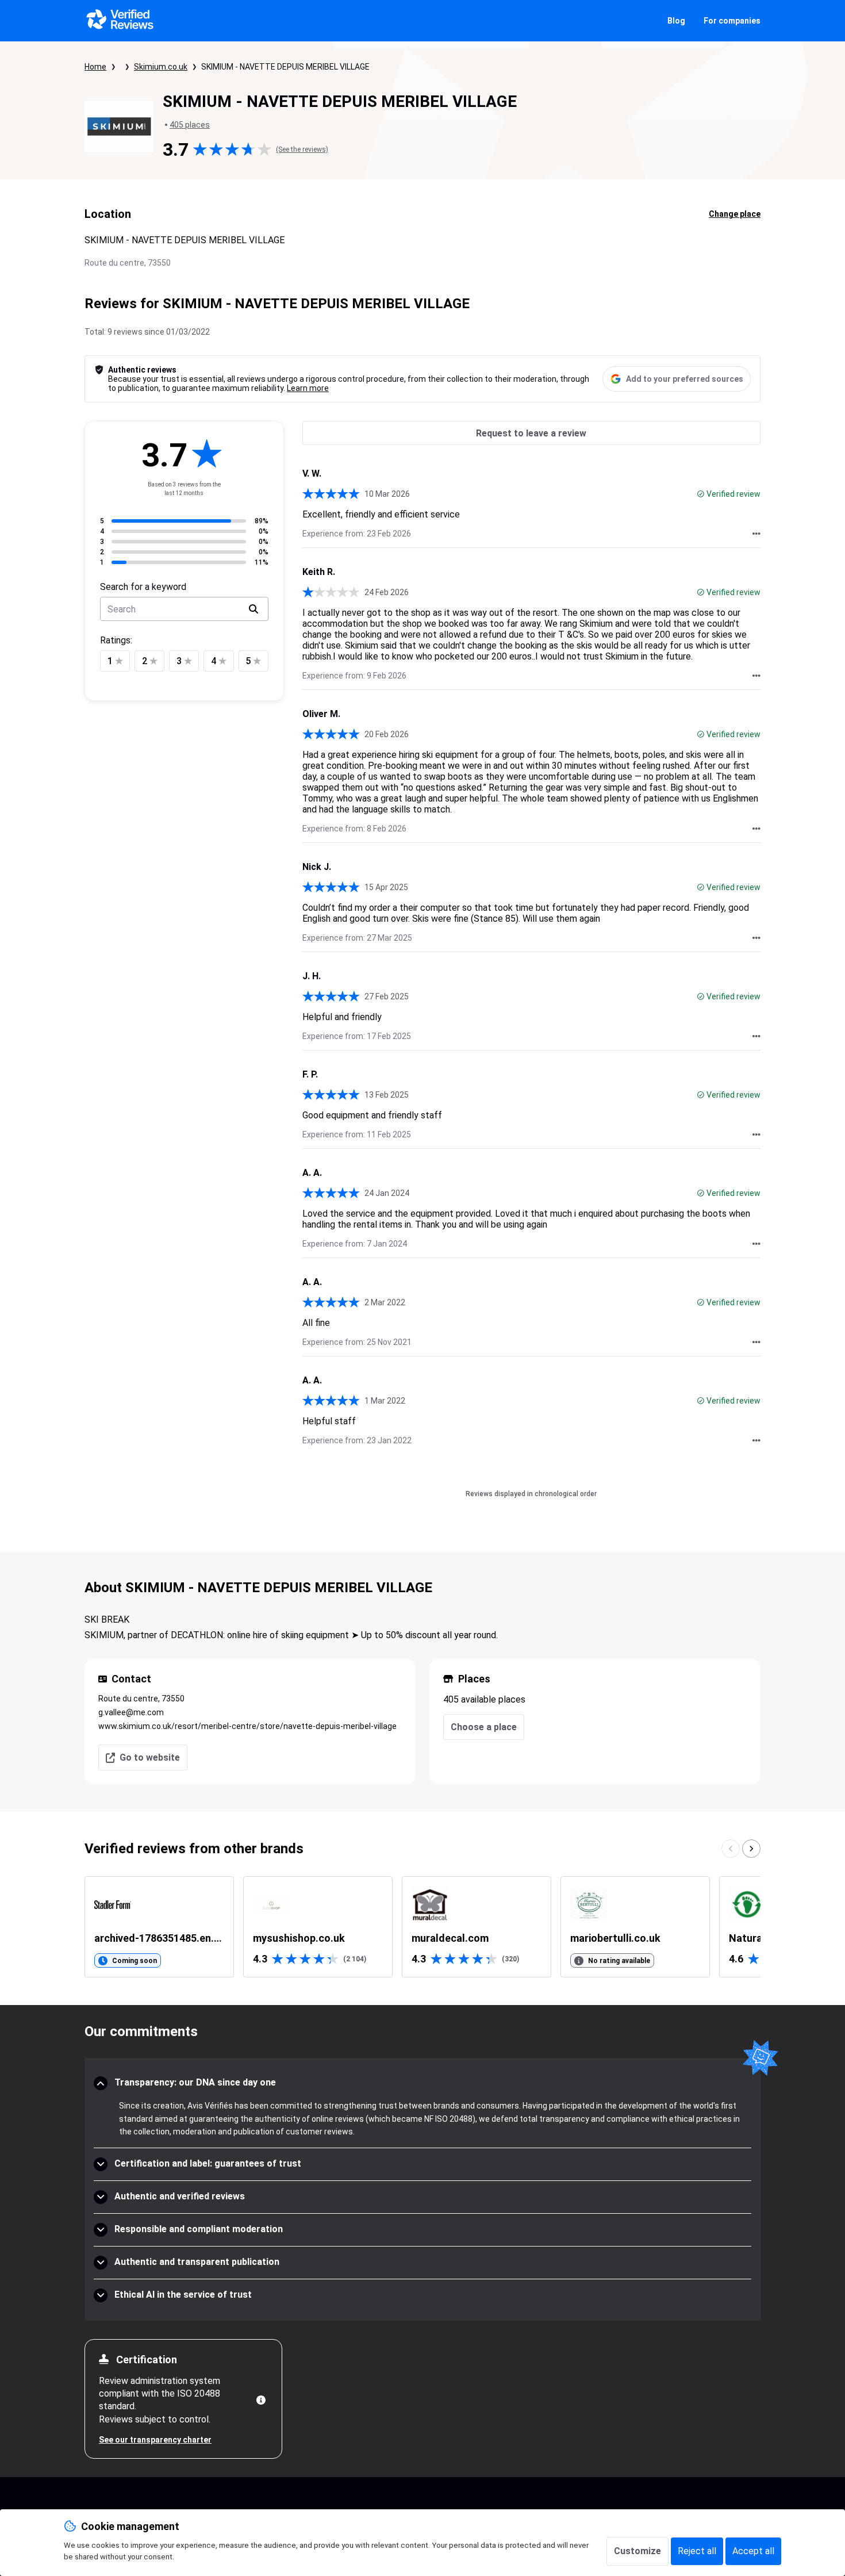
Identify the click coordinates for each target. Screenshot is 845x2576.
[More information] (261, 2400)
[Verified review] (701, 494)
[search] (253, 609)
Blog (676, 21)
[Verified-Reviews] (119, 21)
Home (95, 67)
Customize (637, 2551)
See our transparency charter (155, 2440)
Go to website (150, 1757)
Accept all (753, 2551)
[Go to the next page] (751, 1849)
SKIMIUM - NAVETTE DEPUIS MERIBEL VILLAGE (285, 67)
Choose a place (484, 1727)
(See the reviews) (302, 149)
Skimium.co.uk (161, 67)
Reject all (697, 2551)
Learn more (308, 388)
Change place (735, 214)
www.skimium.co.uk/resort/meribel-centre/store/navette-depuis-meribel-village (247, 1726)
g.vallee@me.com (131, 1712)
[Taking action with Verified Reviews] (756, 534)
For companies (732, 21)
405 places (190, 125)
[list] (422, 1927)
